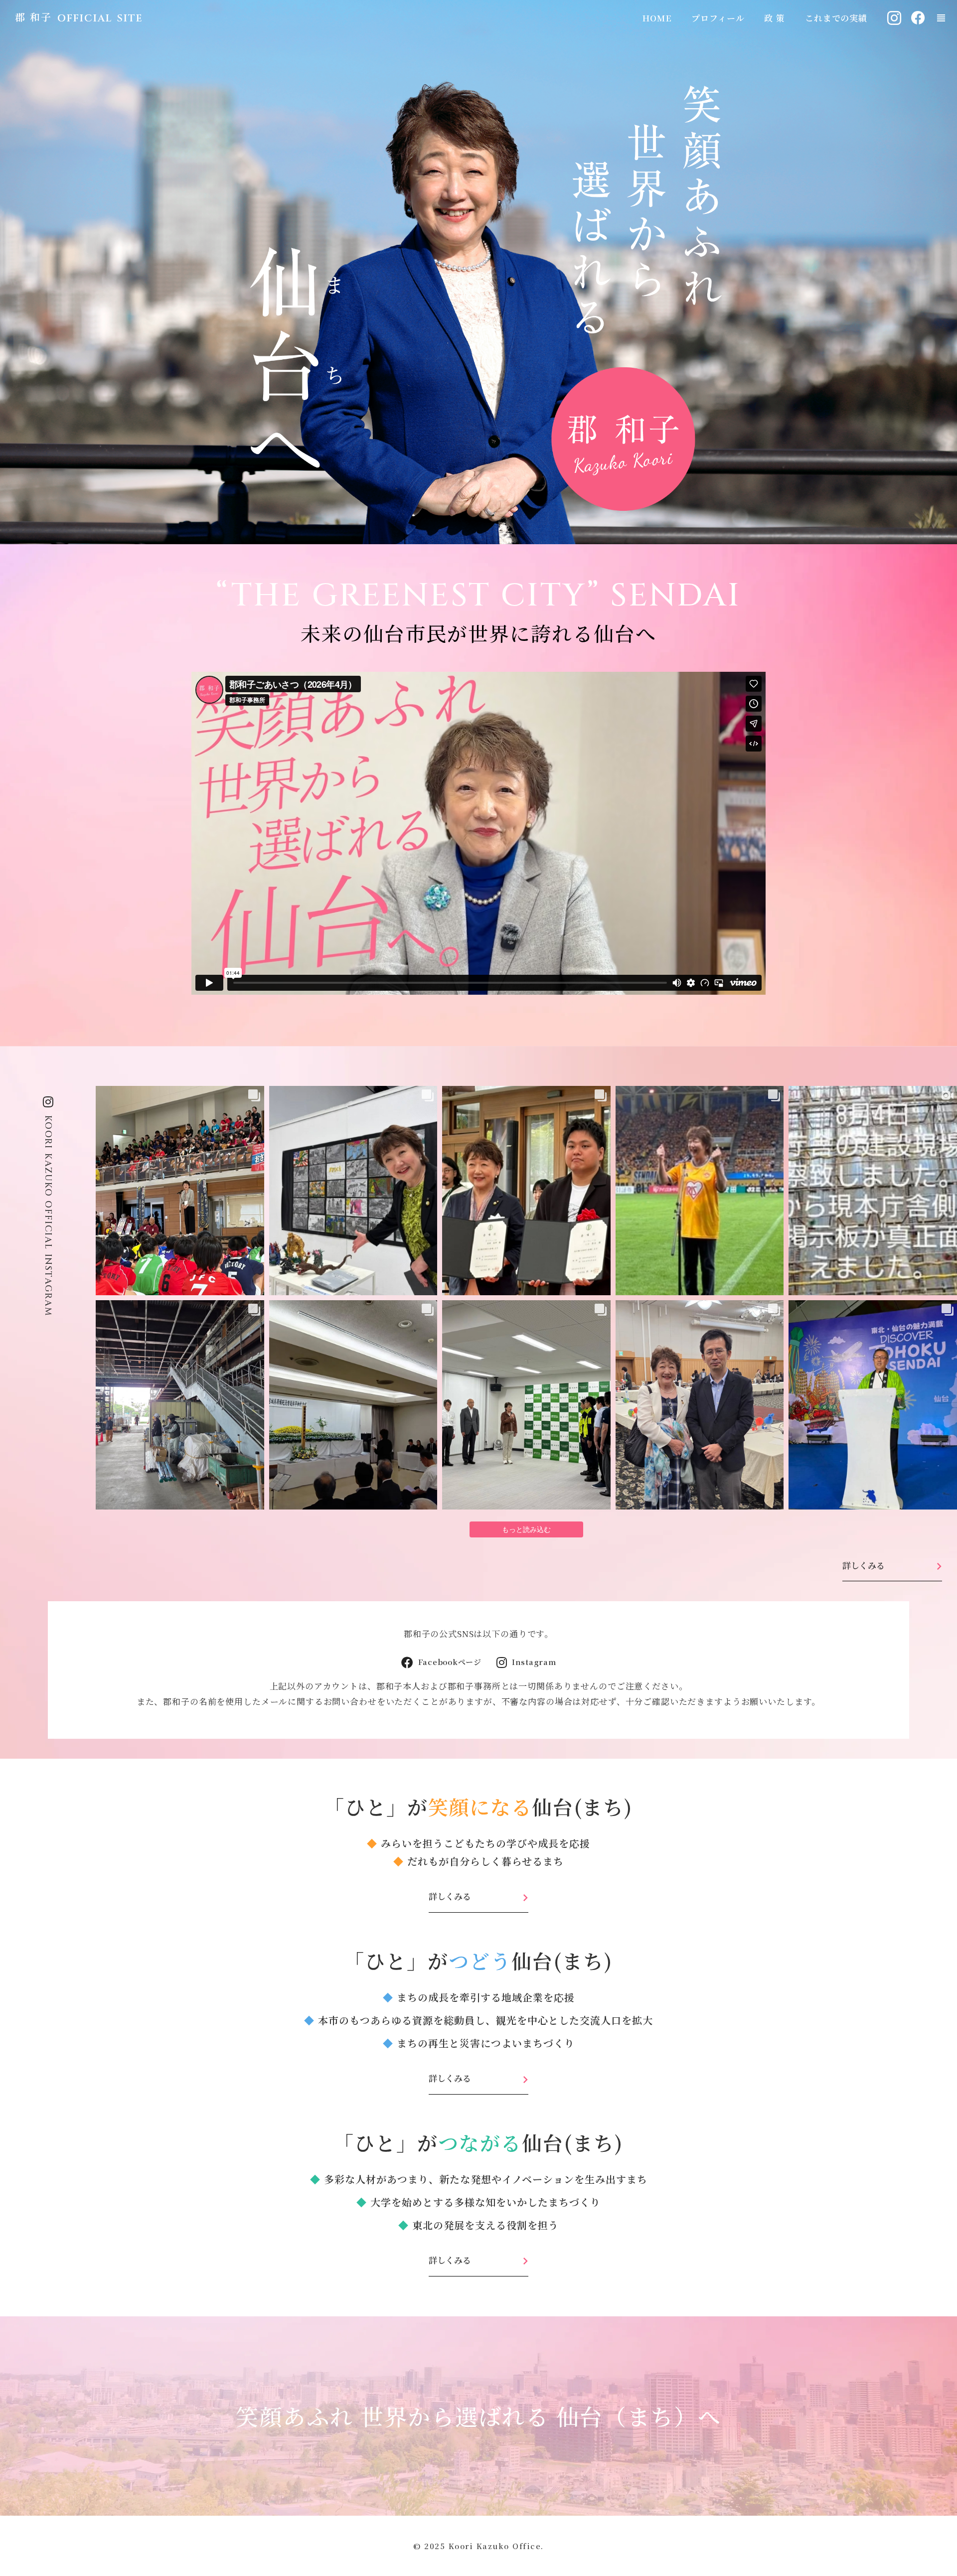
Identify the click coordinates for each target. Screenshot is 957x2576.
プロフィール (718, 18)
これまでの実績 (836, 18)
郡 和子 (33, 17)
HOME (657, 18)
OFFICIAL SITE (100, 18)
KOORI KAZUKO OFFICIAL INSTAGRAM (48, 1216)
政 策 (775, 18)
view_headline (941, 18)
